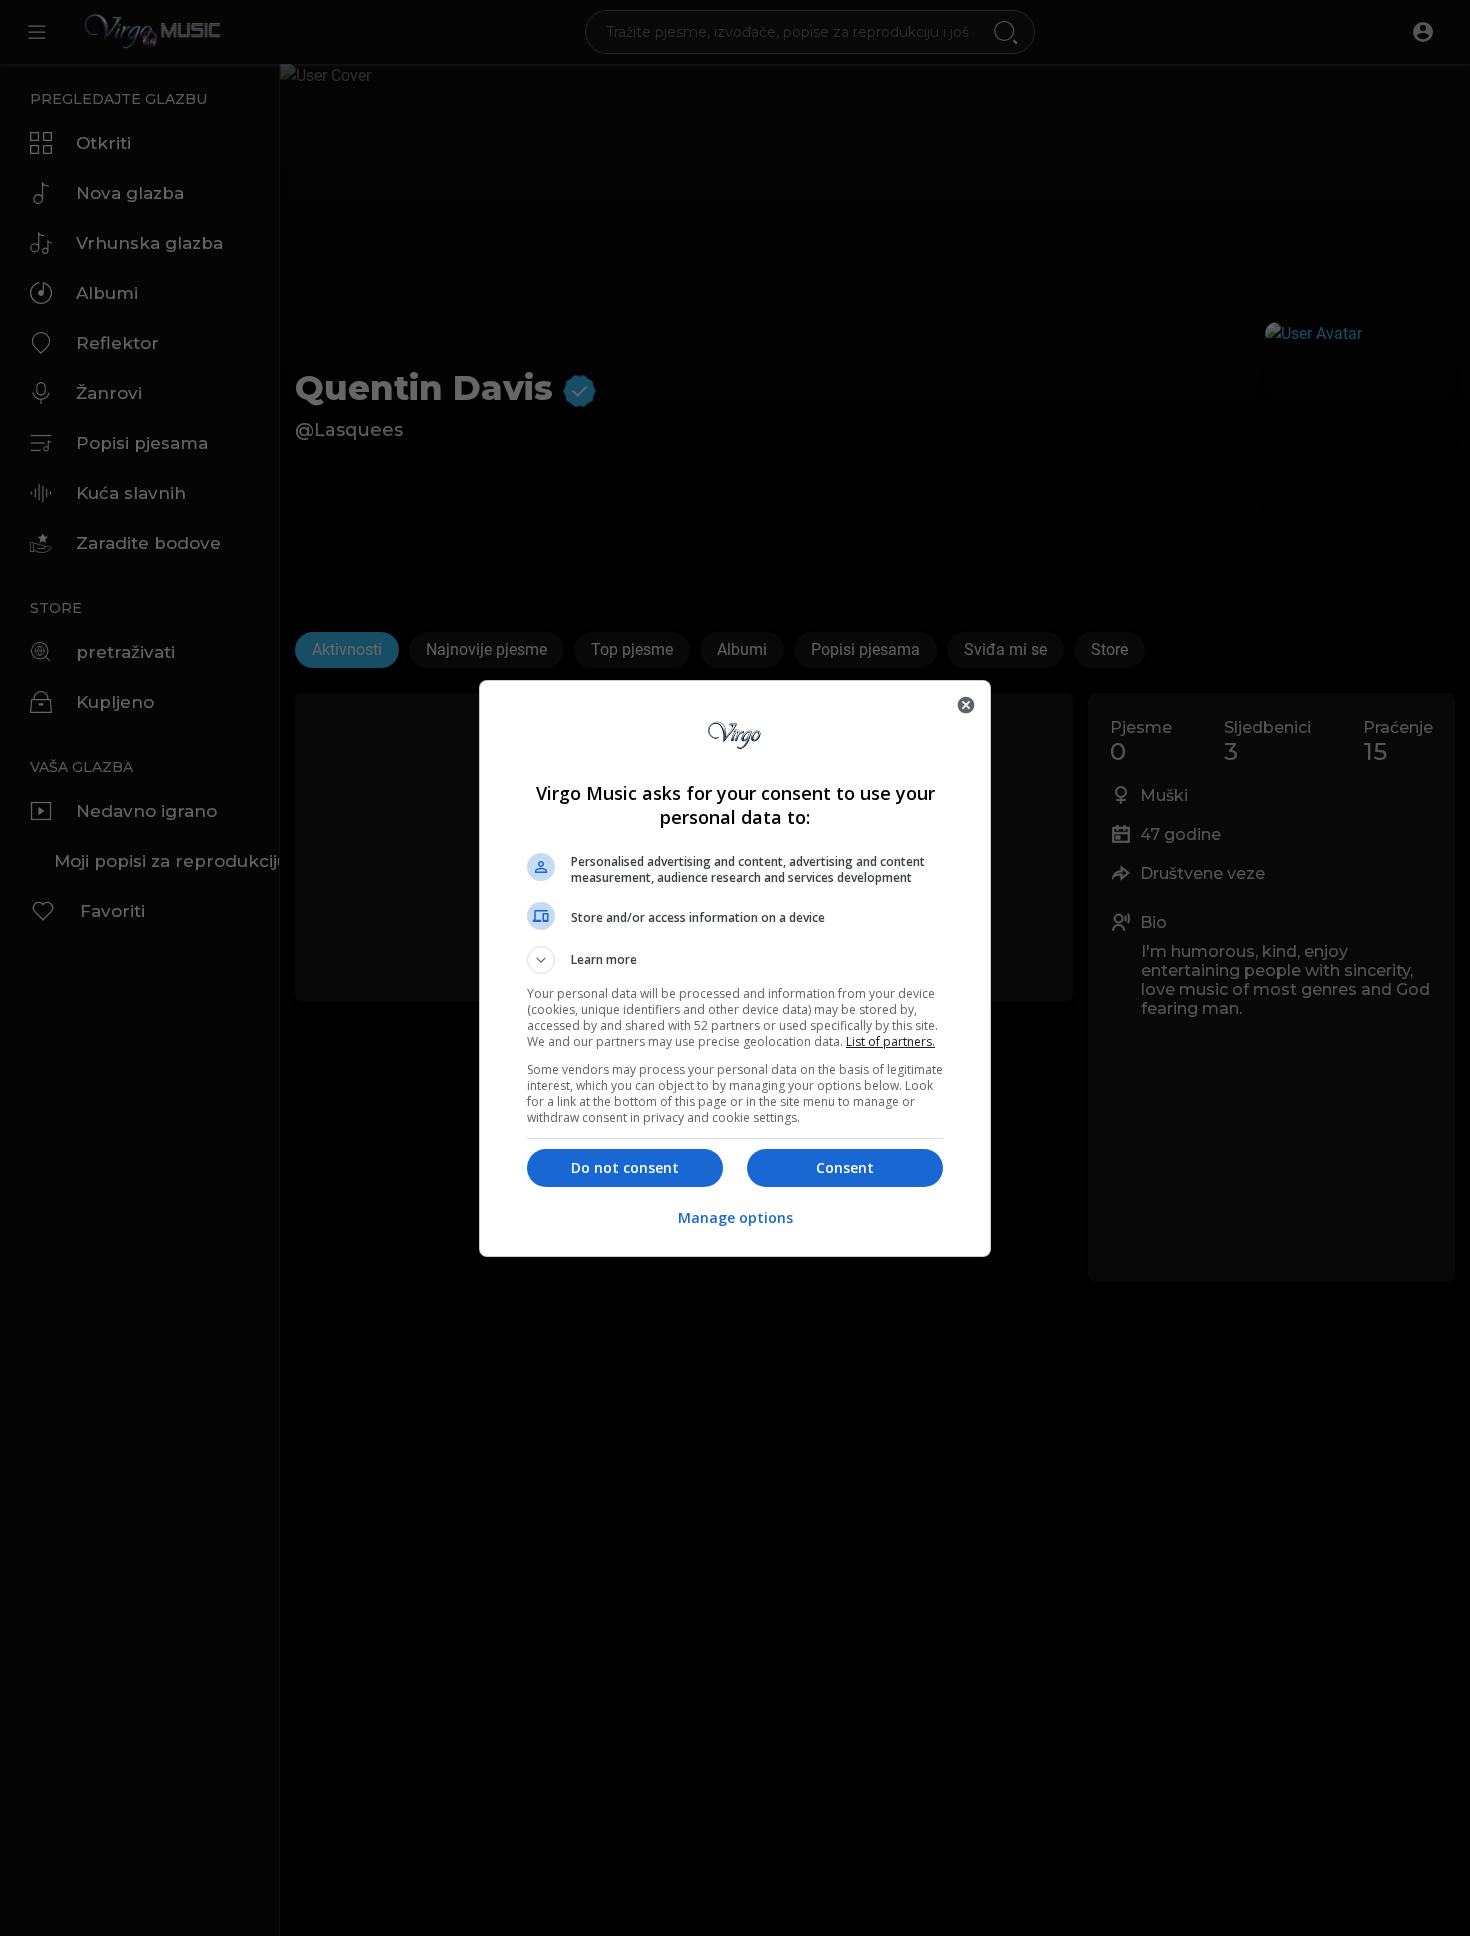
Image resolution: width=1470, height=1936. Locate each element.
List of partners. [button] (890, 1041)
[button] (735, 960)
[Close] (966, 705)
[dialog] (735, 968)
